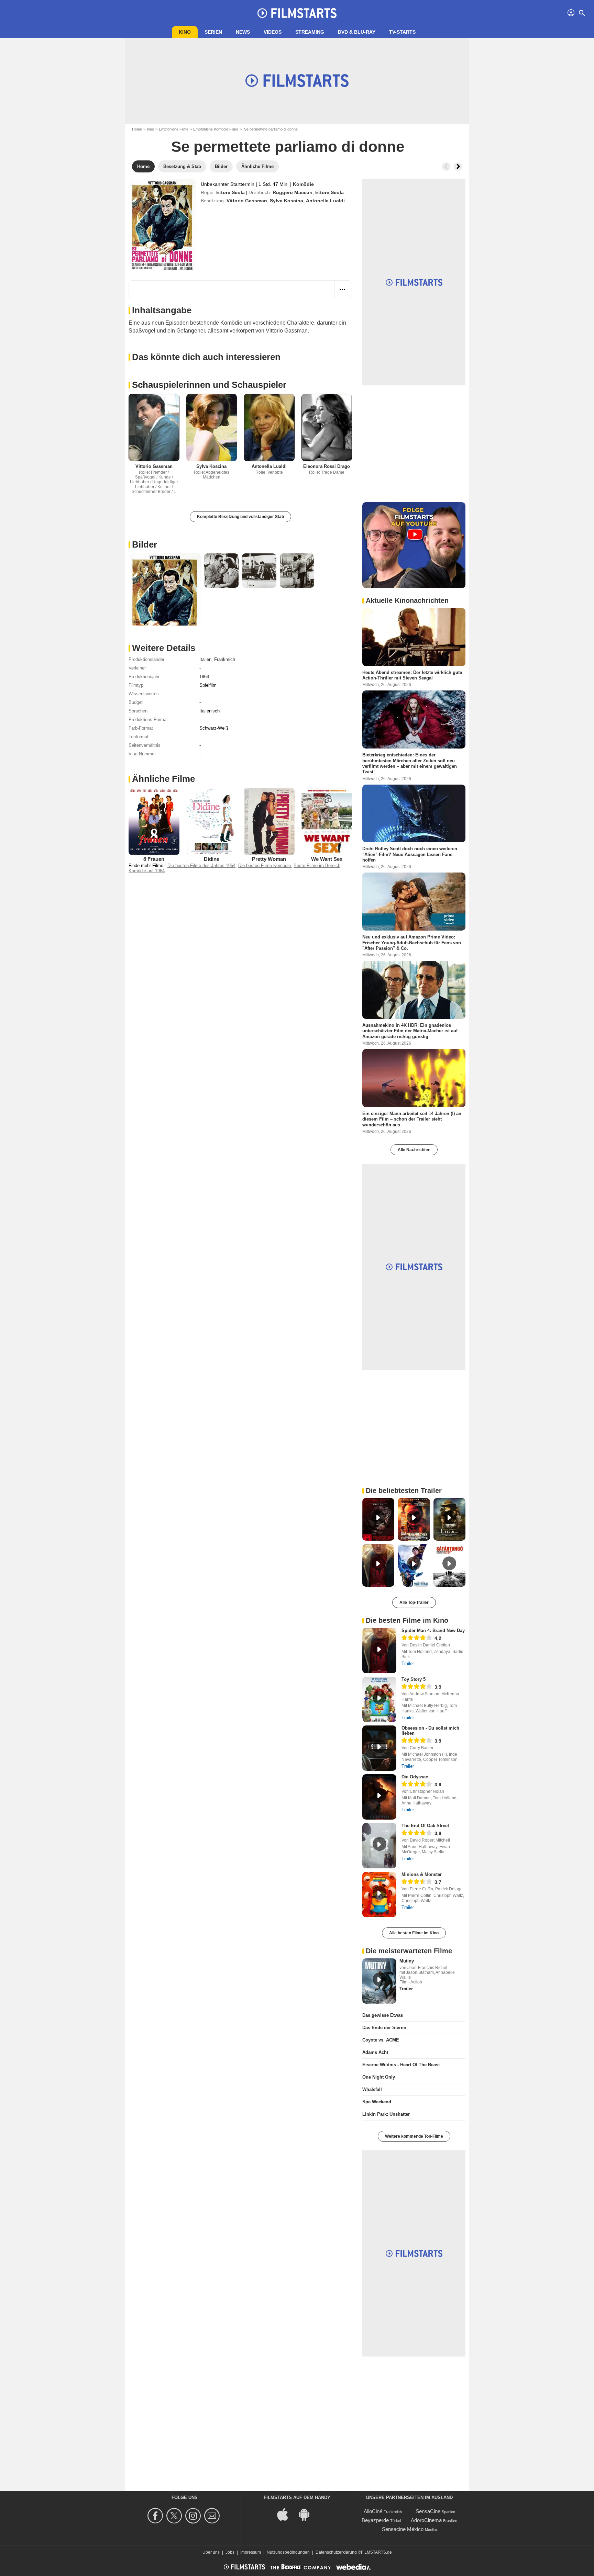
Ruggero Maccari (293, 192)
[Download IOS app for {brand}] (286, 2514)
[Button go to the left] (446, 167)
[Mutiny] (379, 1981)
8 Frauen (154, 859)
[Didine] (212, 821)
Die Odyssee (415, 1777)
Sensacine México (403, 2529)
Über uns (211, 2552)
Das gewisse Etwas (383, 2015)
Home (137, 129)
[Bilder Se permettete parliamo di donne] (165, 589)
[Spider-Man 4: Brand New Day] (379, 1651)
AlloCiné (373, 2511)
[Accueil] (297, 13)
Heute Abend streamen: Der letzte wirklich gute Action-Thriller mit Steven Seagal (412, 675)
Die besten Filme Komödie (265, 865)
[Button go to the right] (458, 167)
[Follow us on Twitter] (175, 2516)
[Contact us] (213, 2516)
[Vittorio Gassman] (154, 428)
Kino (185, 32)
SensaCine (428, 2511)
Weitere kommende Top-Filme (414, 2136)
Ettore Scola (230, 192)
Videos (273, 32)
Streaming (310, 32)
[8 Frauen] (154, 821)
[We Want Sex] (327, 822)
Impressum (251, 2552)
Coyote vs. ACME (381, 2040)
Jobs (230, 2552)
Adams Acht (375, 2052)
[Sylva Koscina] (212, 428)
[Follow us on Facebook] (156, 2516)
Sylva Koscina (287, 201)
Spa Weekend (377, 2102)
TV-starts (402, 32)
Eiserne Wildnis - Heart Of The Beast (401, 2065)
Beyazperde (375, 2520)
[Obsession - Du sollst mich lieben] (379, 1748)
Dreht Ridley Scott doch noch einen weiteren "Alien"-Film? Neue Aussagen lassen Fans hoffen (410, 854)
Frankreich (225, 659)
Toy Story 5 (414, 1679)
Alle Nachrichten (414, 1150)
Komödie (303, 184)
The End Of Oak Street (425, 1826)
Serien (213, 32)
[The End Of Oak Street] (379, 1846)
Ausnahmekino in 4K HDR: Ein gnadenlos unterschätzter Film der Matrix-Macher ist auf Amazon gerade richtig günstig (410, 1031)
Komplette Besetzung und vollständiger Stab (240, 517)
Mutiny (407, 1961)
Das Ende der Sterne (384, 2028)
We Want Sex (327, 859)
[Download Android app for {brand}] (308, 2514)
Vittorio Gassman (247, 201)
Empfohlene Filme (174, 129)
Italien (205, 659)
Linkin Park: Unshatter (386, 2114)
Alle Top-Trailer (414, 1602)
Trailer (408, 1663)
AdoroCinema (426, 2520)
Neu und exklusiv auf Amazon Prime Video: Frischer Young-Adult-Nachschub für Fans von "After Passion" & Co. (412, 943)
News (243, 32)
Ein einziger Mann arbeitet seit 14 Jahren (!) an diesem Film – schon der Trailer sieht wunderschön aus (412, 1119)
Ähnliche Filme (163, 779)
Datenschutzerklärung (336, 2552)
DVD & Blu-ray (357, 32)
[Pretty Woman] (269, 821)
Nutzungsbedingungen (288, 2552)
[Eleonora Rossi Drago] (327, 428)
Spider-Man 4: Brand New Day (433, 1630)
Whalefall (372, 2089)
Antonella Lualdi (325, 201)
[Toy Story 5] (379, 1699)
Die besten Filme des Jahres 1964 (201, 865)
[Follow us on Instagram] (194, 2516)
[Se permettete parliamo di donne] (162, 225)
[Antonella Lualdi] (269, 428)
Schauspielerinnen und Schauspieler (209, 385)
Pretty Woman (269, 859)
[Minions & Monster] (379, 1894)
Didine (212, 859)
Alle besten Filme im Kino (414, 1933)
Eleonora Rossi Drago (327, 466)
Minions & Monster (422, 1874)
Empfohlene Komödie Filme (216, 129)
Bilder (145, 544)
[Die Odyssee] (379, 1797)
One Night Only (379, 2077)
